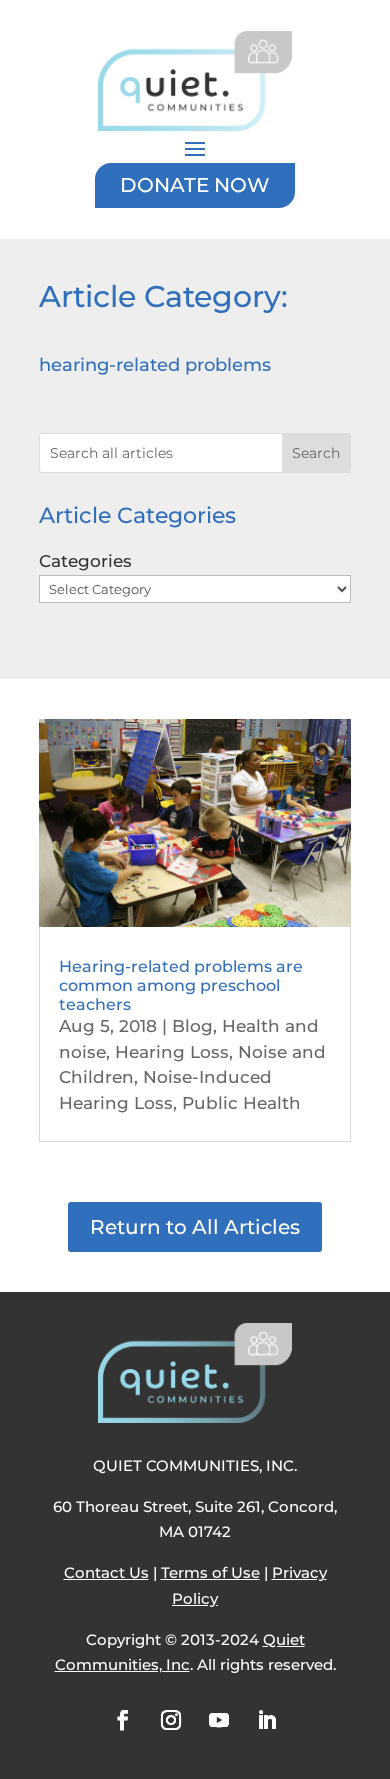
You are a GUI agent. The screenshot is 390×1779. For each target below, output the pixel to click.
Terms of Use (210, 1572)
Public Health (241, 1103)
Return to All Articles (195, 1227)
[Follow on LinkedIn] (267, 1720)
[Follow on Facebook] (123, 1720)
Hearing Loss (172, 1052)
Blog (192, 1026)
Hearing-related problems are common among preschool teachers (181, 985)
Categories (85, 561)
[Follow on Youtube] (219, 1720)
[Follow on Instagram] (171, 1720)
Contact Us (106, 1572)
